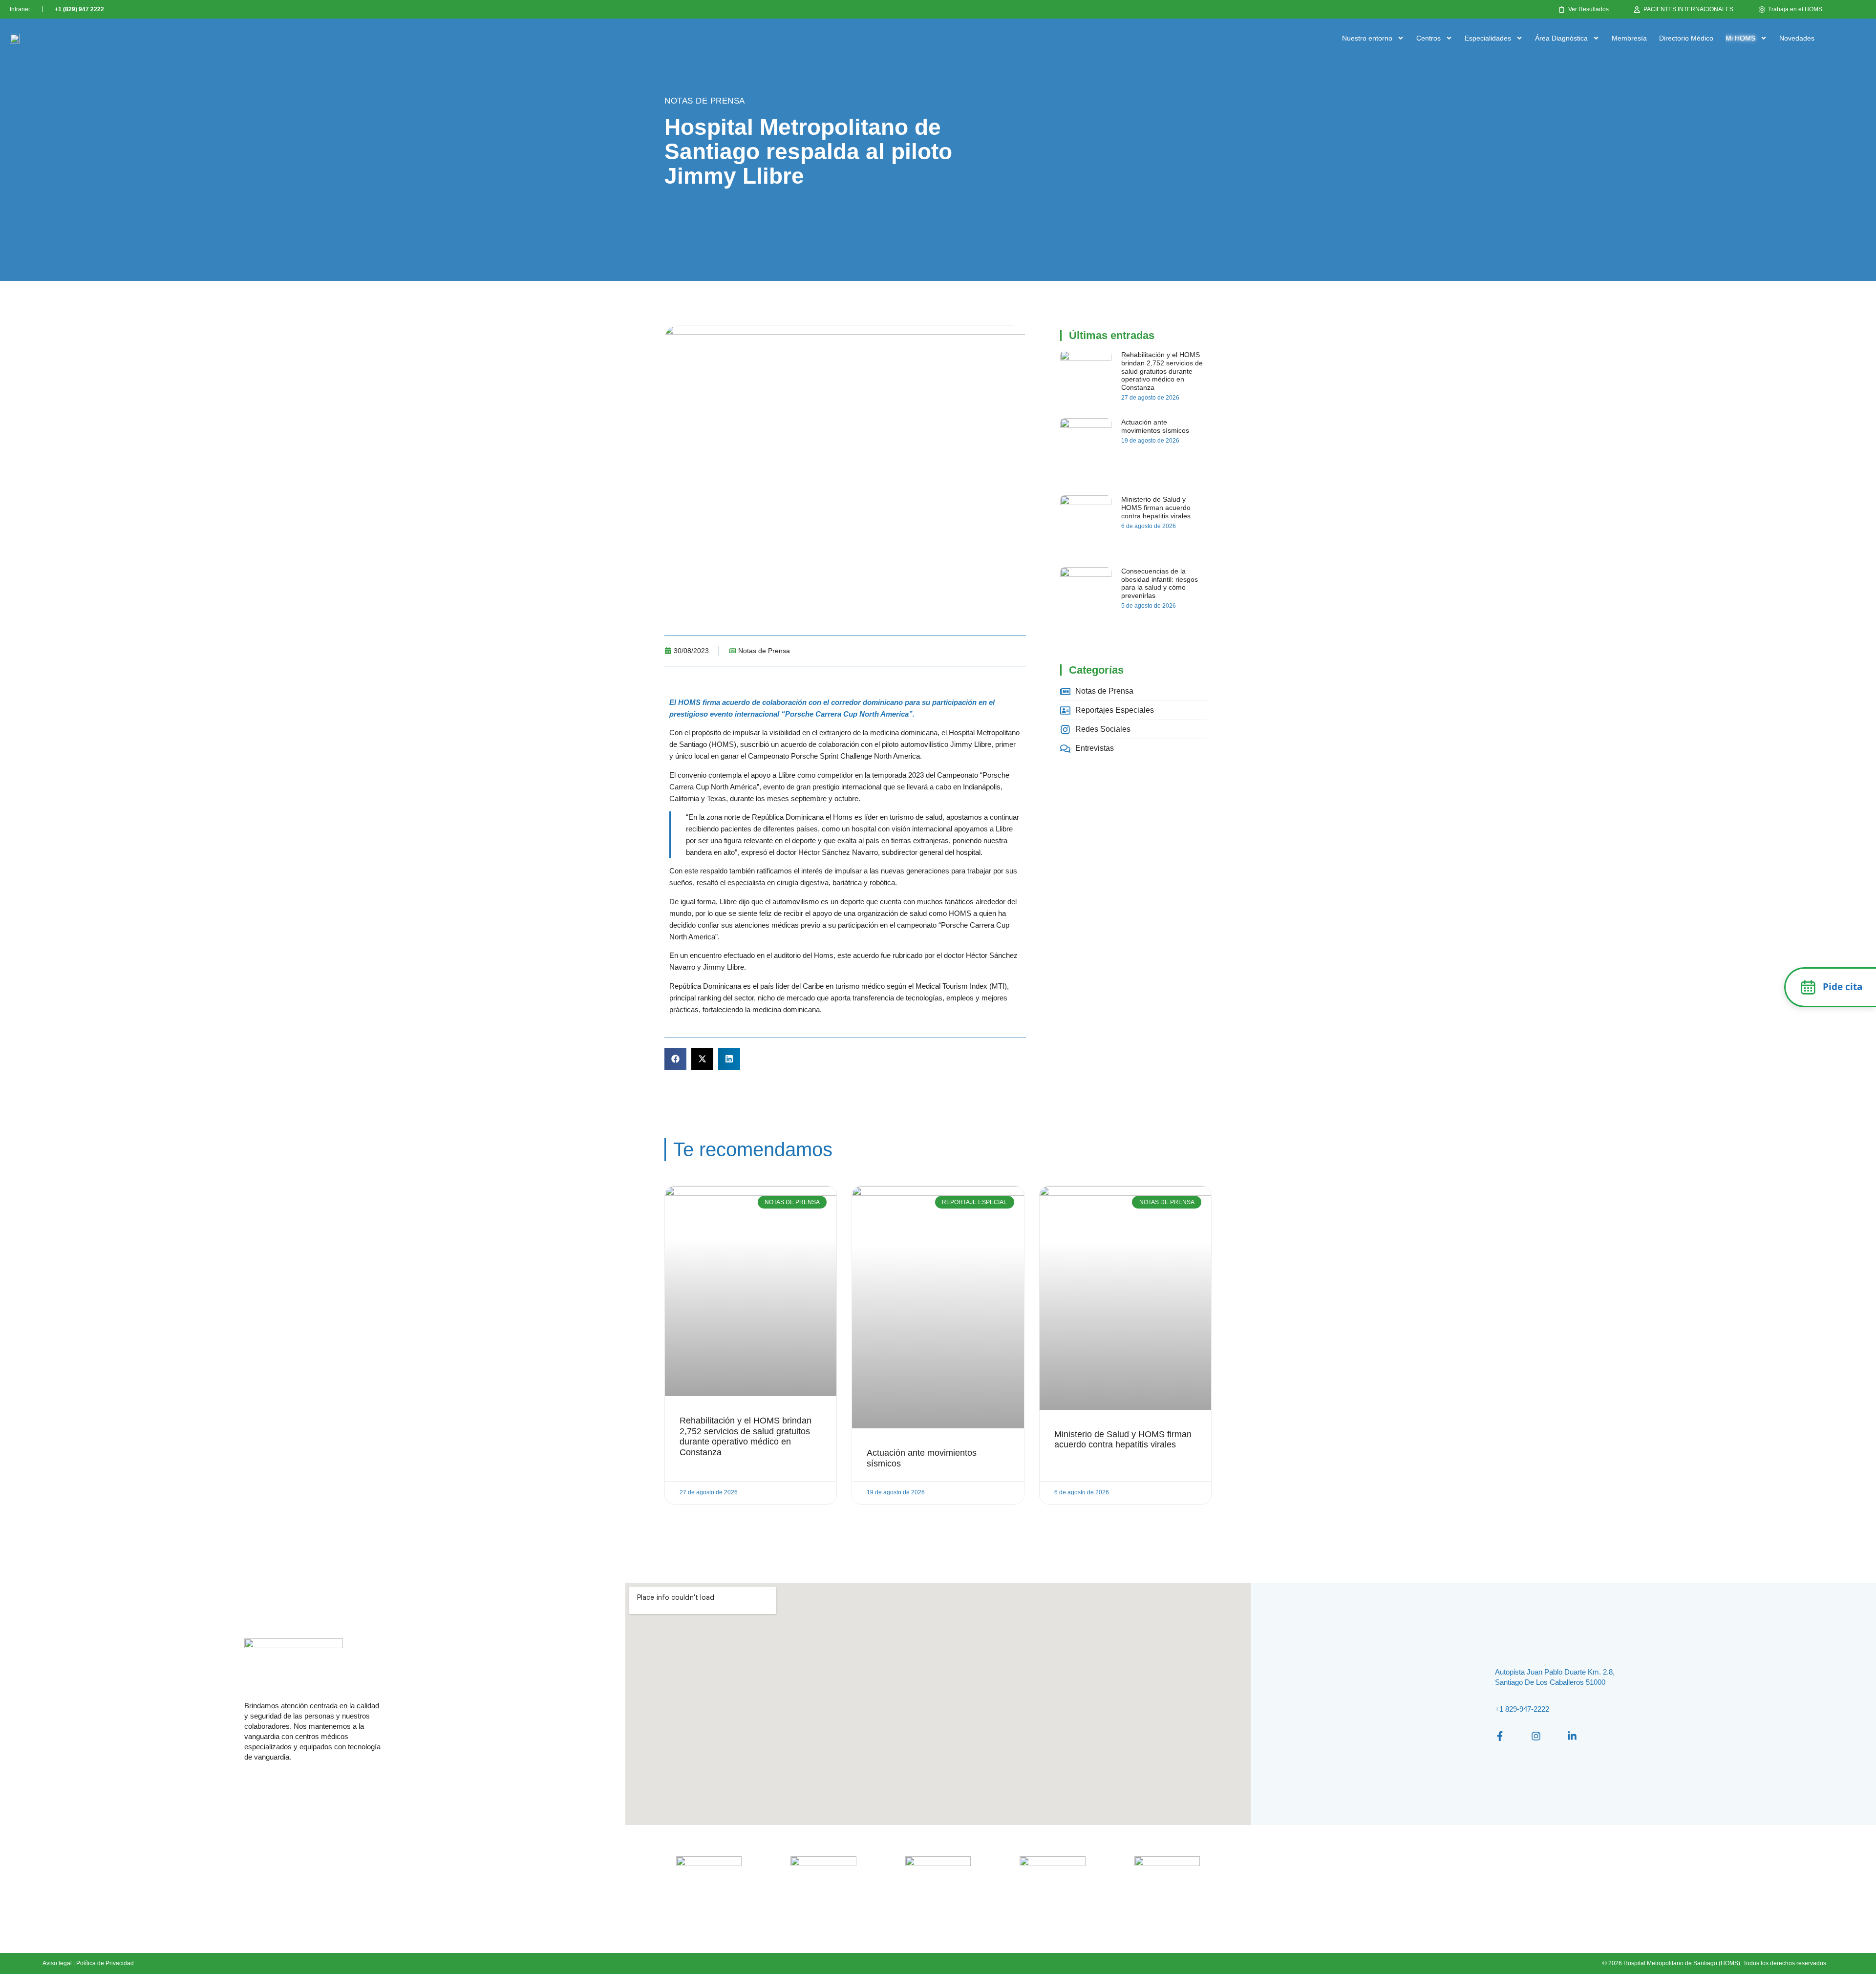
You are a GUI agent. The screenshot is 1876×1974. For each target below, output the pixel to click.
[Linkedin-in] (1572, 1736)
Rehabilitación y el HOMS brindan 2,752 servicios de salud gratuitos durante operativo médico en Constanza (1162, 371)
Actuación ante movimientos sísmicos (1155, 426)
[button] (675, 1059)
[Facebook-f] (1500, 1736)
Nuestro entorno (1367, 38)
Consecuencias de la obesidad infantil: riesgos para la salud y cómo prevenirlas (1160, 583)
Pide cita (1843, 987)
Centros (1428, 38)
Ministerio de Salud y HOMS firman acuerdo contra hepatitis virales (1156, 508)
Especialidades (1488, 38)
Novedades (1797, 38)
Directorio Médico (1686, 38)
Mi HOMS (1740, 38)
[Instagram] (1536, 1736)
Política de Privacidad (105, 1963)
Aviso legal (57, 1963)
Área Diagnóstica (1561, 38)
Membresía (1629, 38)
